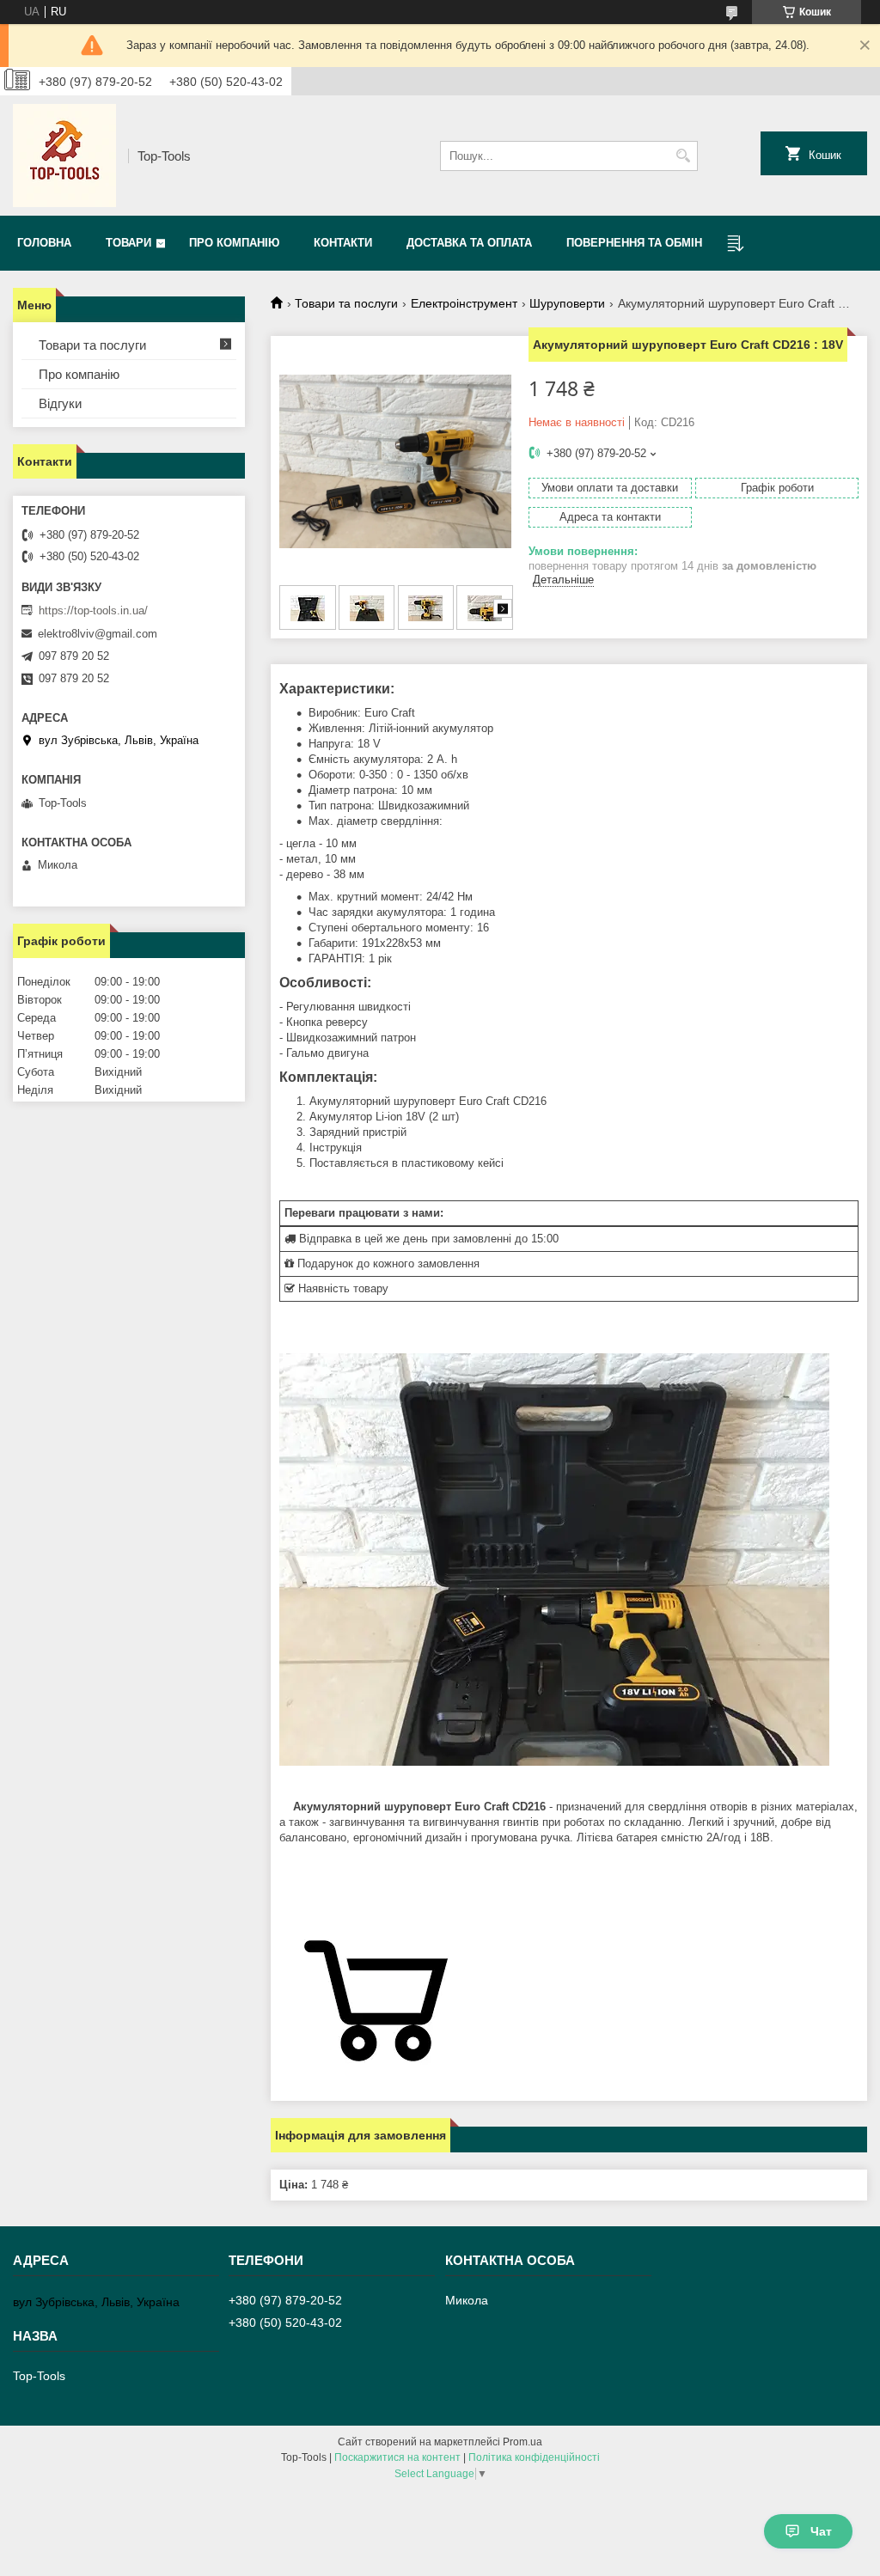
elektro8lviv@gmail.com (98, 634)
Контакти (343, 243)
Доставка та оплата (469, 243)
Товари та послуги (346, 303)
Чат (821, 2531)
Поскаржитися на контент (397, 2457)
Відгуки (60, 403)
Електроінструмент (464, 303)
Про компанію (234, 243)
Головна (44, 243)
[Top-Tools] (64, 156)
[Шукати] (683, 156)
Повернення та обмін (634, 243)
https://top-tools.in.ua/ (93, 610)
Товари (128, 243)
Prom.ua (522, 2442)
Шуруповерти (567, 303)
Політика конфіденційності (534, 2457)
